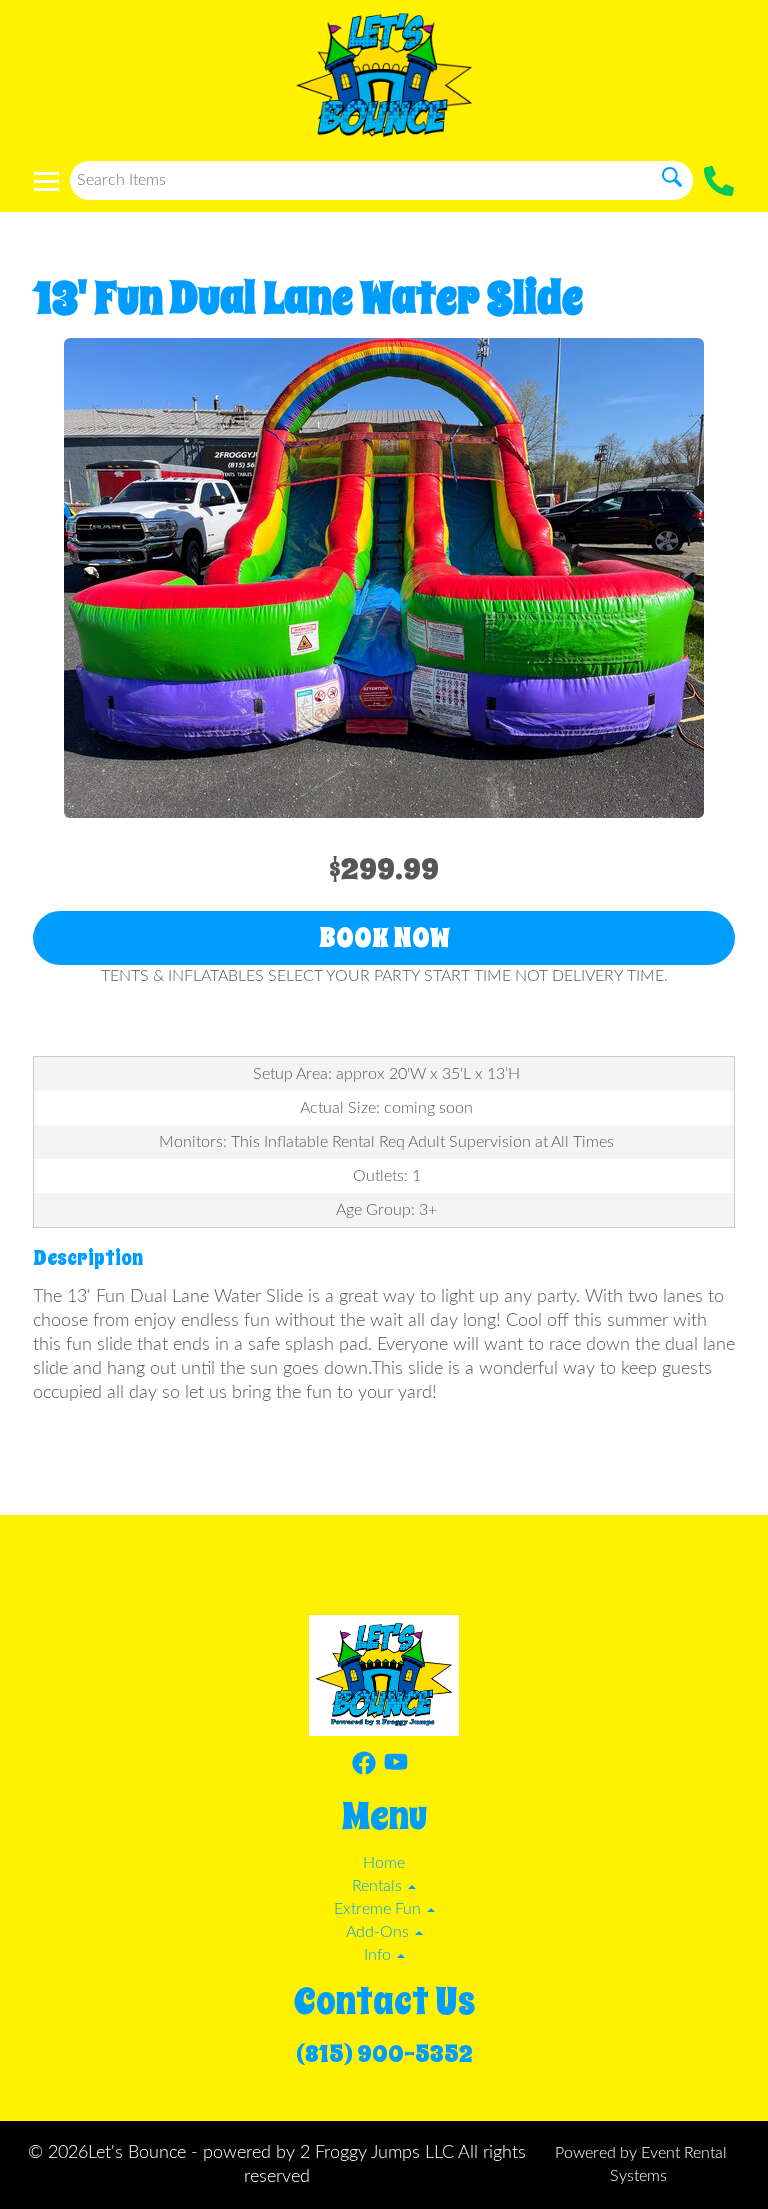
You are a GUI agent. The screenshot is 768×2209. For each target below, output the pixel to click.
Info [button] (379, 1955)
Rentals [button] (379, 1886)
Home (384, 1863)
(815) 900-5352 (384, 2054)
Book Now (384, 937)
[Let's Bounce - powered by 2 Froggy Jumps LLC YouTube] (396, 1766)
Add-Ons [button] (379, 1932)
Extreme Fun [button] (379, 1909)
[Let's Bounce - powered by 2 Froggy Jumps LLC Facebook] (364, 1766)
